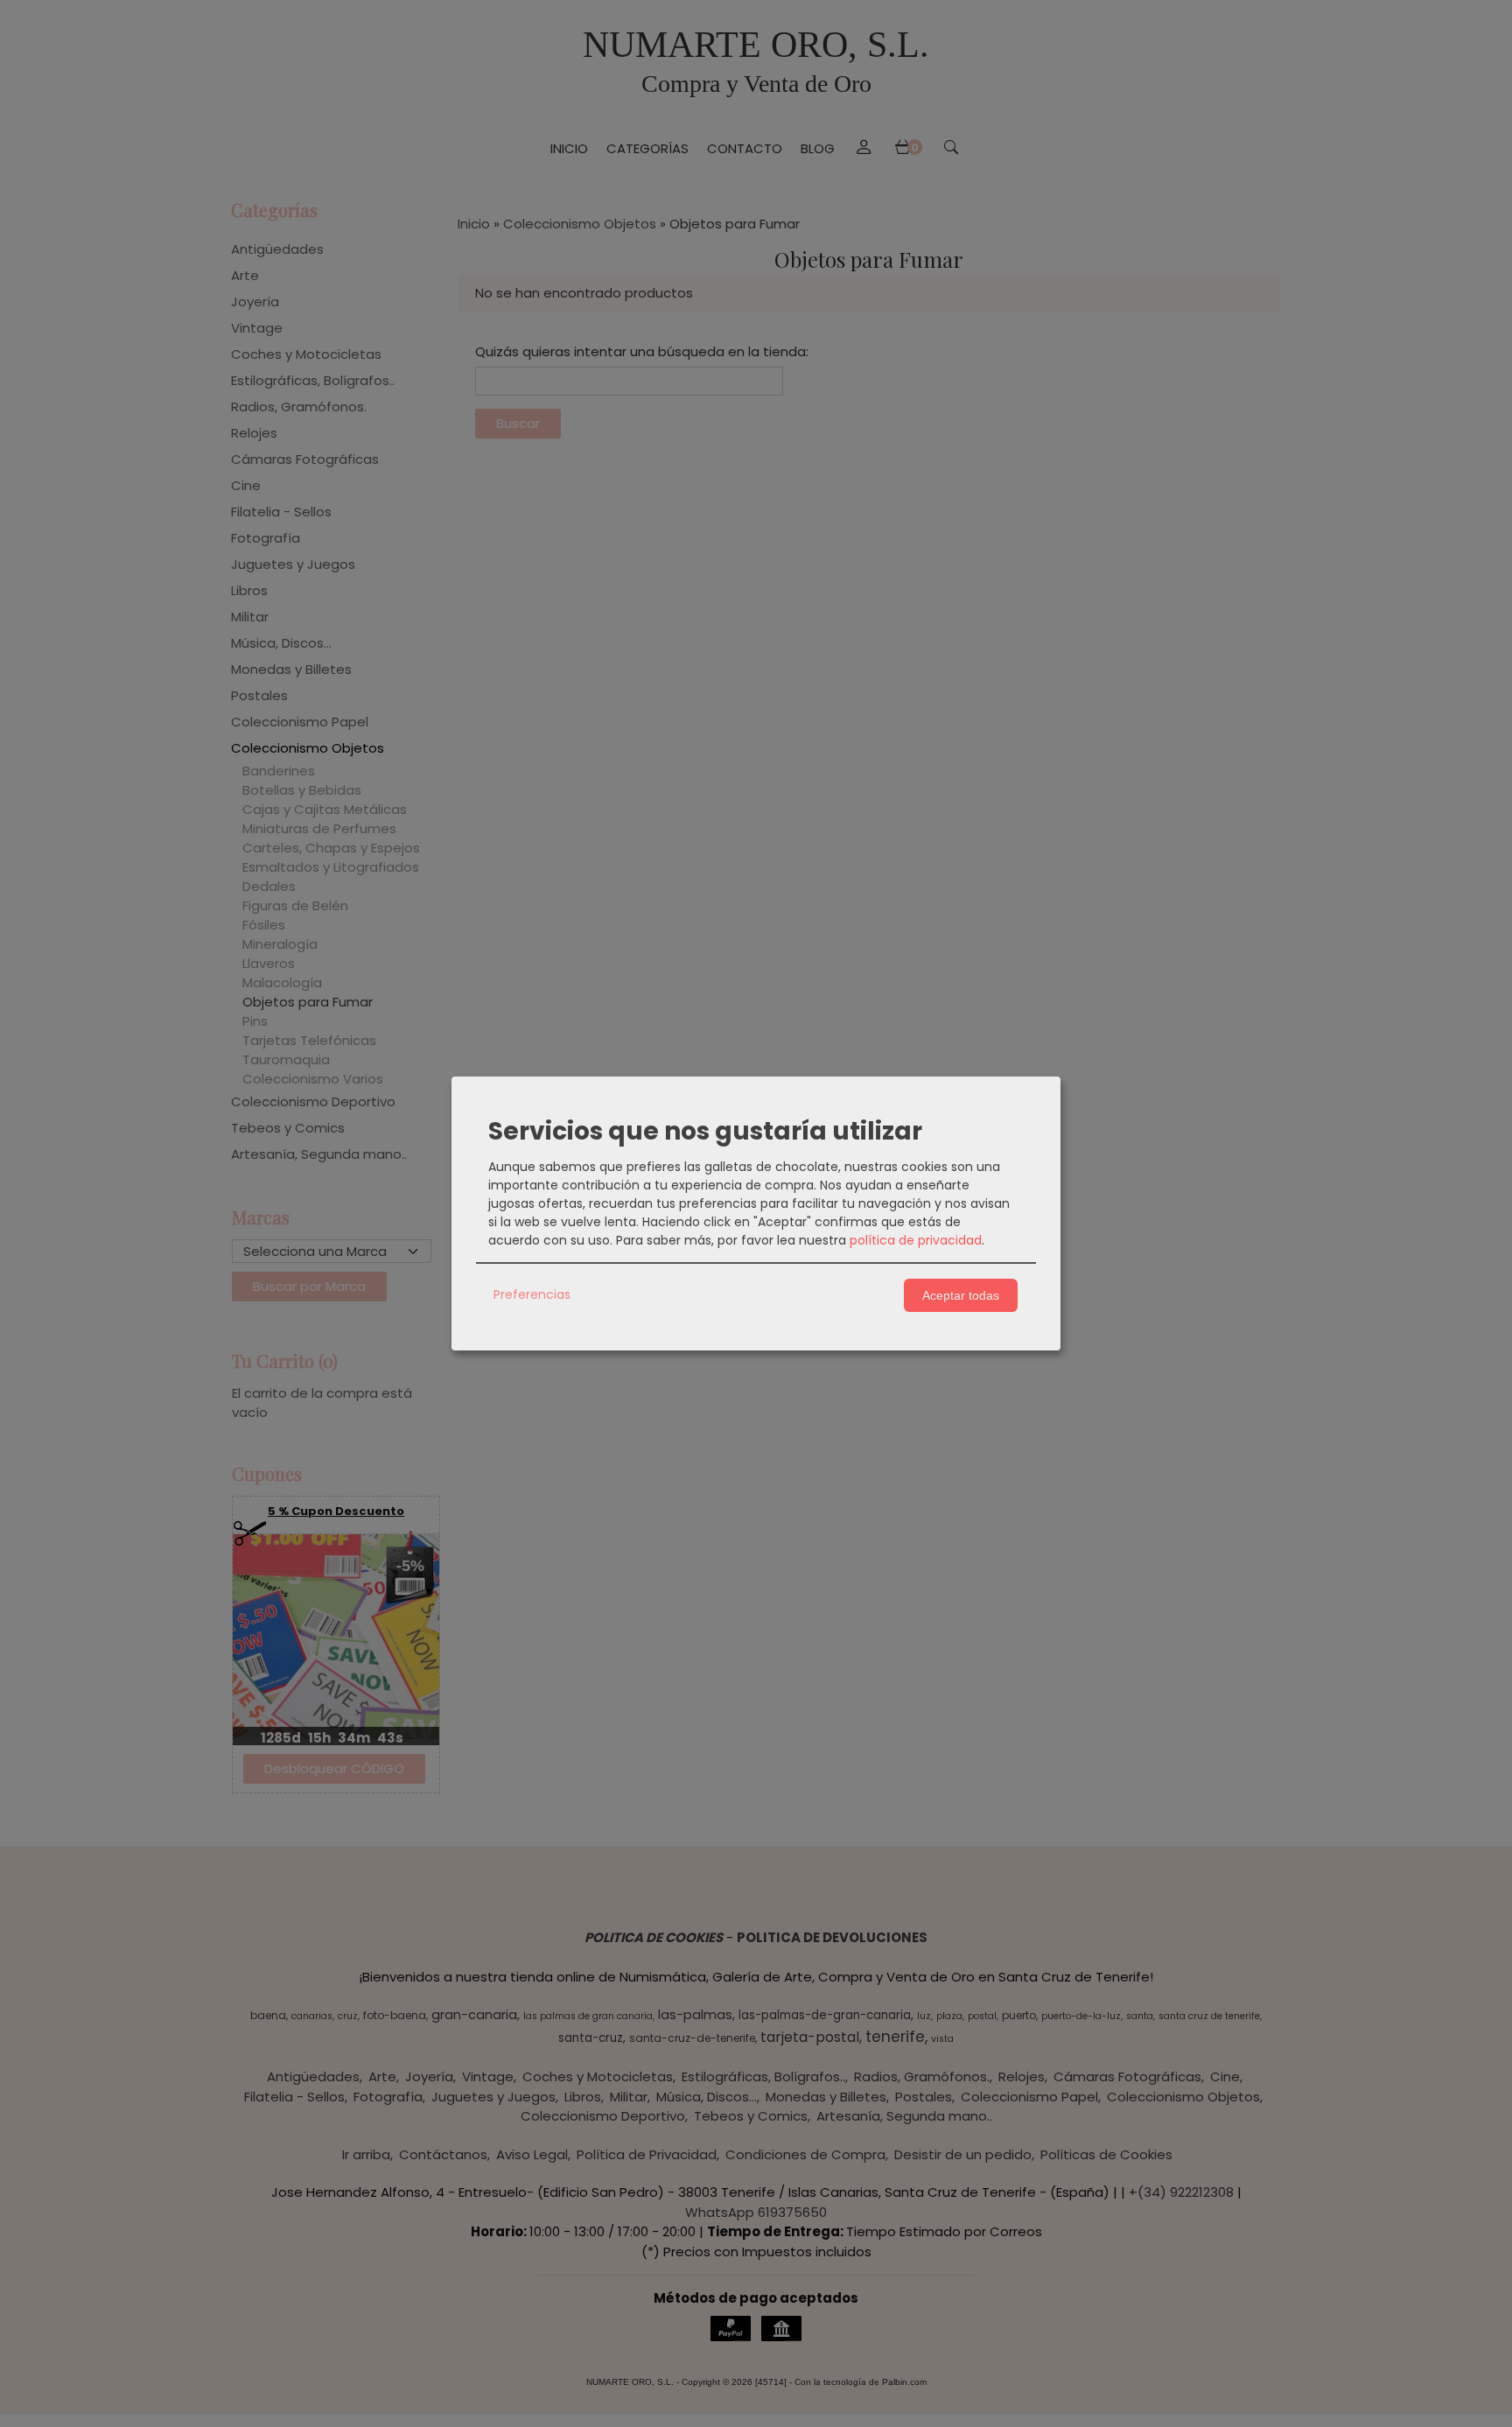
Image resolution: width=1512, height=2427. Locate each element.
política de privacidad (916, 1240)
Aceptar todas (961, 1295)
